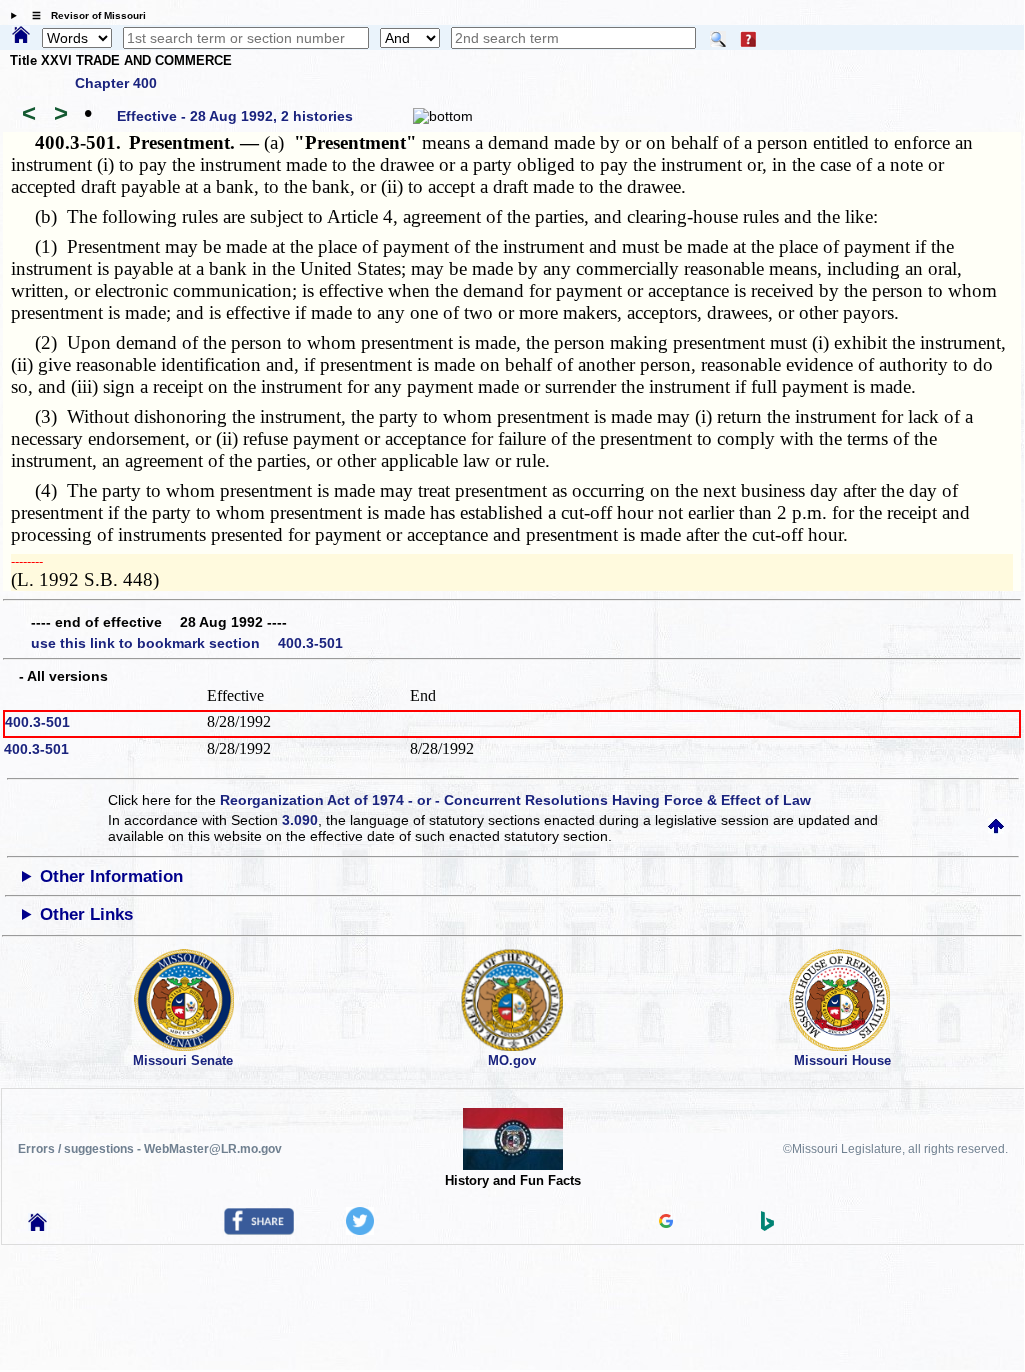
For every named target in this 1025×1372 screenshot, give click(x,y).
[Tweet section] (360, 1230)
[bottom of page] (443, 116)
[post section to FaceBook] (259, 1230)
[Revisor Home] (38, 1226)
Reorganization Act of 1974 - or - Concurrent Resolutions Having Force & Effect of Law (515, 800)
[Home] (21, 36)
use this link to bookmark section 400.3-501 (187, 643)
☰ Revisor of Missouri (84, 15)
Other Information (111, 876)
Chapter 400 (116, 83)
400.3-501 (37, 722)
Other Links (86, 914)
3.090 (300, 820)
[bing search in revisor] (768, 1226)
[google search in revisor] (666, 1223)
